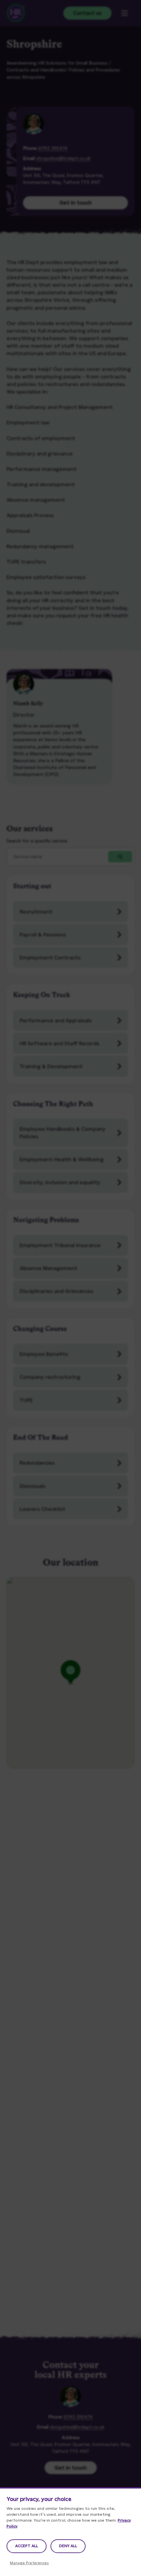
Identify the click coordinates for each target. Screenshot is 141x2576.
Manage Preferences (29, 2563)
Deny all (68, 2546)
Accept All (27, 2546)
